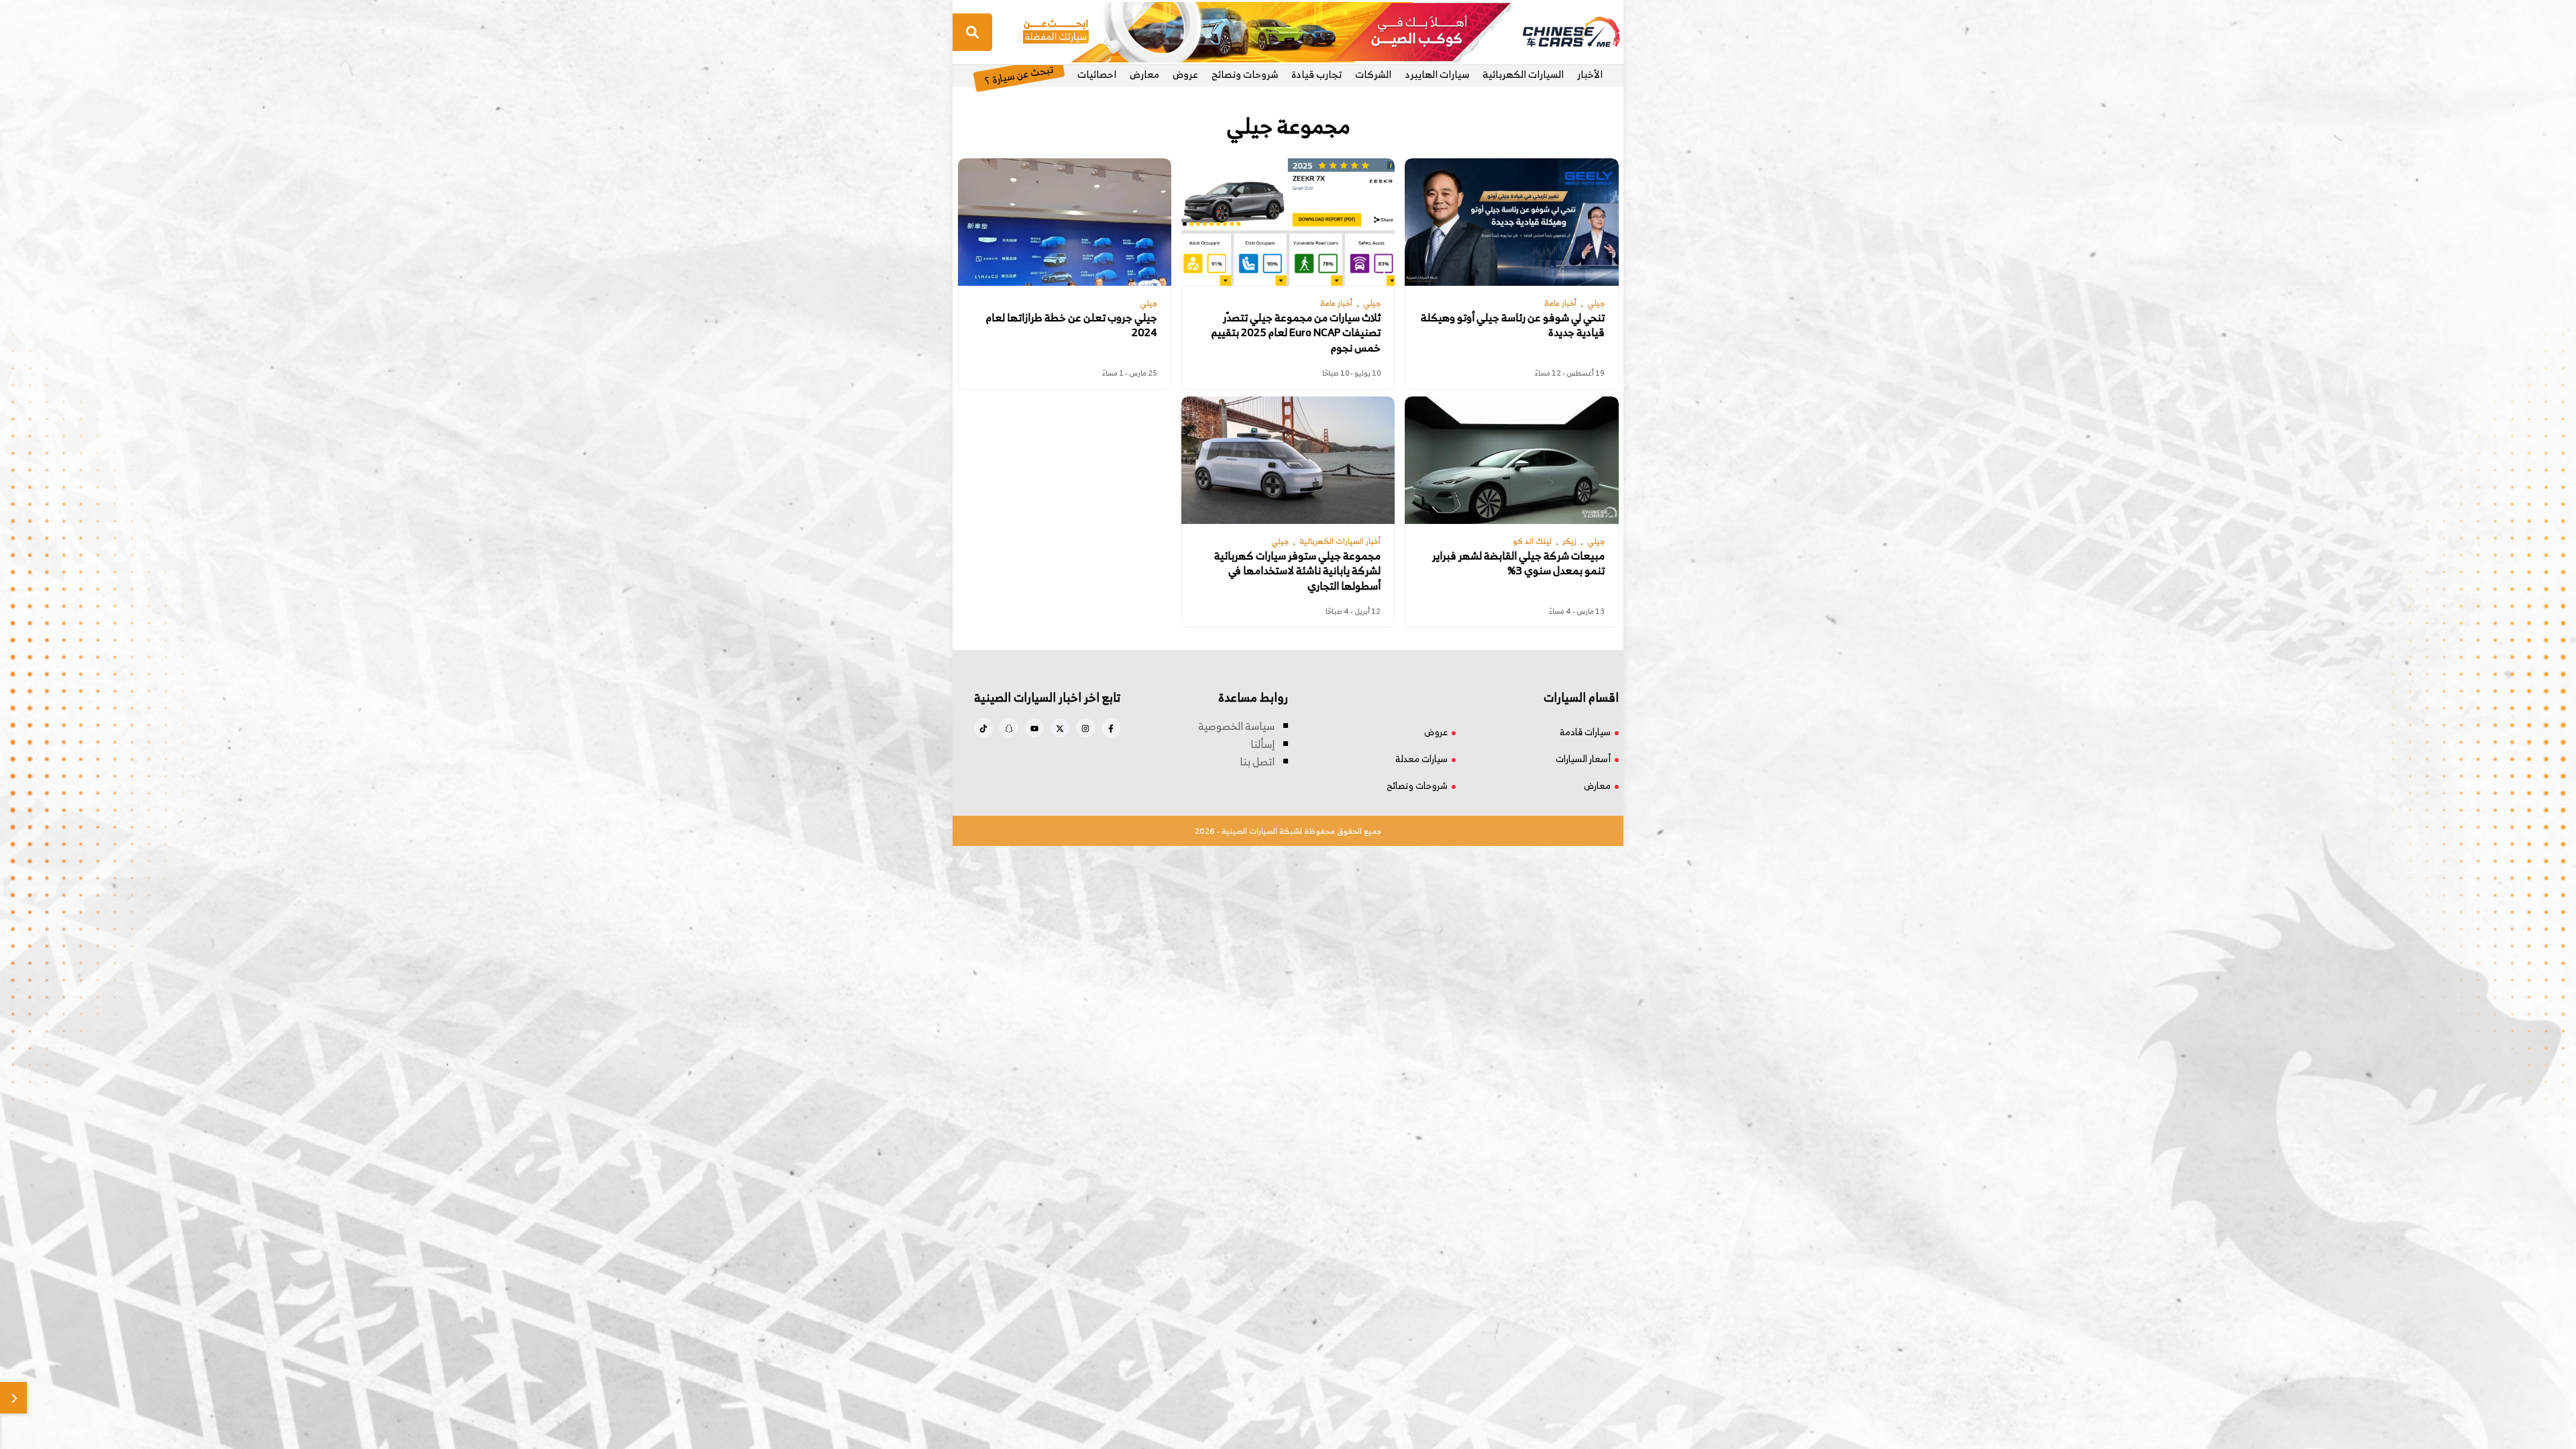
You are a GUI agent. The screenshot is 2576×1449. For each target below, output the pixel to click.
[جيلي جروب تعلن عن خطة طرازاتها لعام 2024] (1065, 222)
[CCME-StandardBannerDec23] (1267, 31)
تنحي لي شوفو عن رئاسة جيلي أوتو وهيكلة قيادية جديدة (1513, 325)
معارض (1144, 74)
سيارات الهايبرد (1437, 74)
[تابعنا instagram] (1085, 728)
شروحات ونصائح (1245, 74)
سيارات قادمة (1585, 732)
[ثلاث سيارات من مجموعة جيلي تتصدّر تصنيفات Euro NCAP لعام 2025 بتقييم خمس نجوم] (1288, 222)
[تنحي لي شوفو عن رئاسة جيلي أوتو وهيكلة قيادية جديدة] (1511, 222)
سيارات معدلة (1421, 758)
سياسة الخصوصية (1236, 726)
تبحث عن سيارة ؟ (1019, 74)
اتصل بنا (1257, 761)
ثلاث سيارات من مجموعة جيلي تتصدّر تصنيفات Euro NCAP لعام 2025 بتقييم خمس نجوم (1296, 332)
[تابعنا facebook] (1111, 728)
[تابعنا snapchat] (1009, 728)
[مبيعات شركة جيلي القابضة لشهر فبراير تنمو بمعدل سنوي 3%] (1511, 460)
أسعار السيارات (1583, 758)
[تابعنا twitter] (1060, 728)
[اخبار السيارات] (1560, 32)
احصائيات (1097, 74)
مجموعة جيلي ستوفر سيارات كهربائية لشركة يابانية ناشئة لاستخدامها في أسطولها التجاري (1297, 571)
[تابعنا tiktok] (983, 728)
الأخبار (1590, 74)
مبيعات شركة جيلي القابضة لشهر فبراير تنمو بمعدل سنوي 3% (1518, 563)
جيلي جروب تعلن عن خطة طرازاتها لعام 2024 (1072, 325)
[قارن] (13, 1398)
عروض (1185, 74)
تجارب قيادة (1317, 74)
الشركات (1373, 74)
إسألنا (1263, 744)
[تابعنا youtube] (1034, 728)
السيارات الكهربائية (1523, 74)
